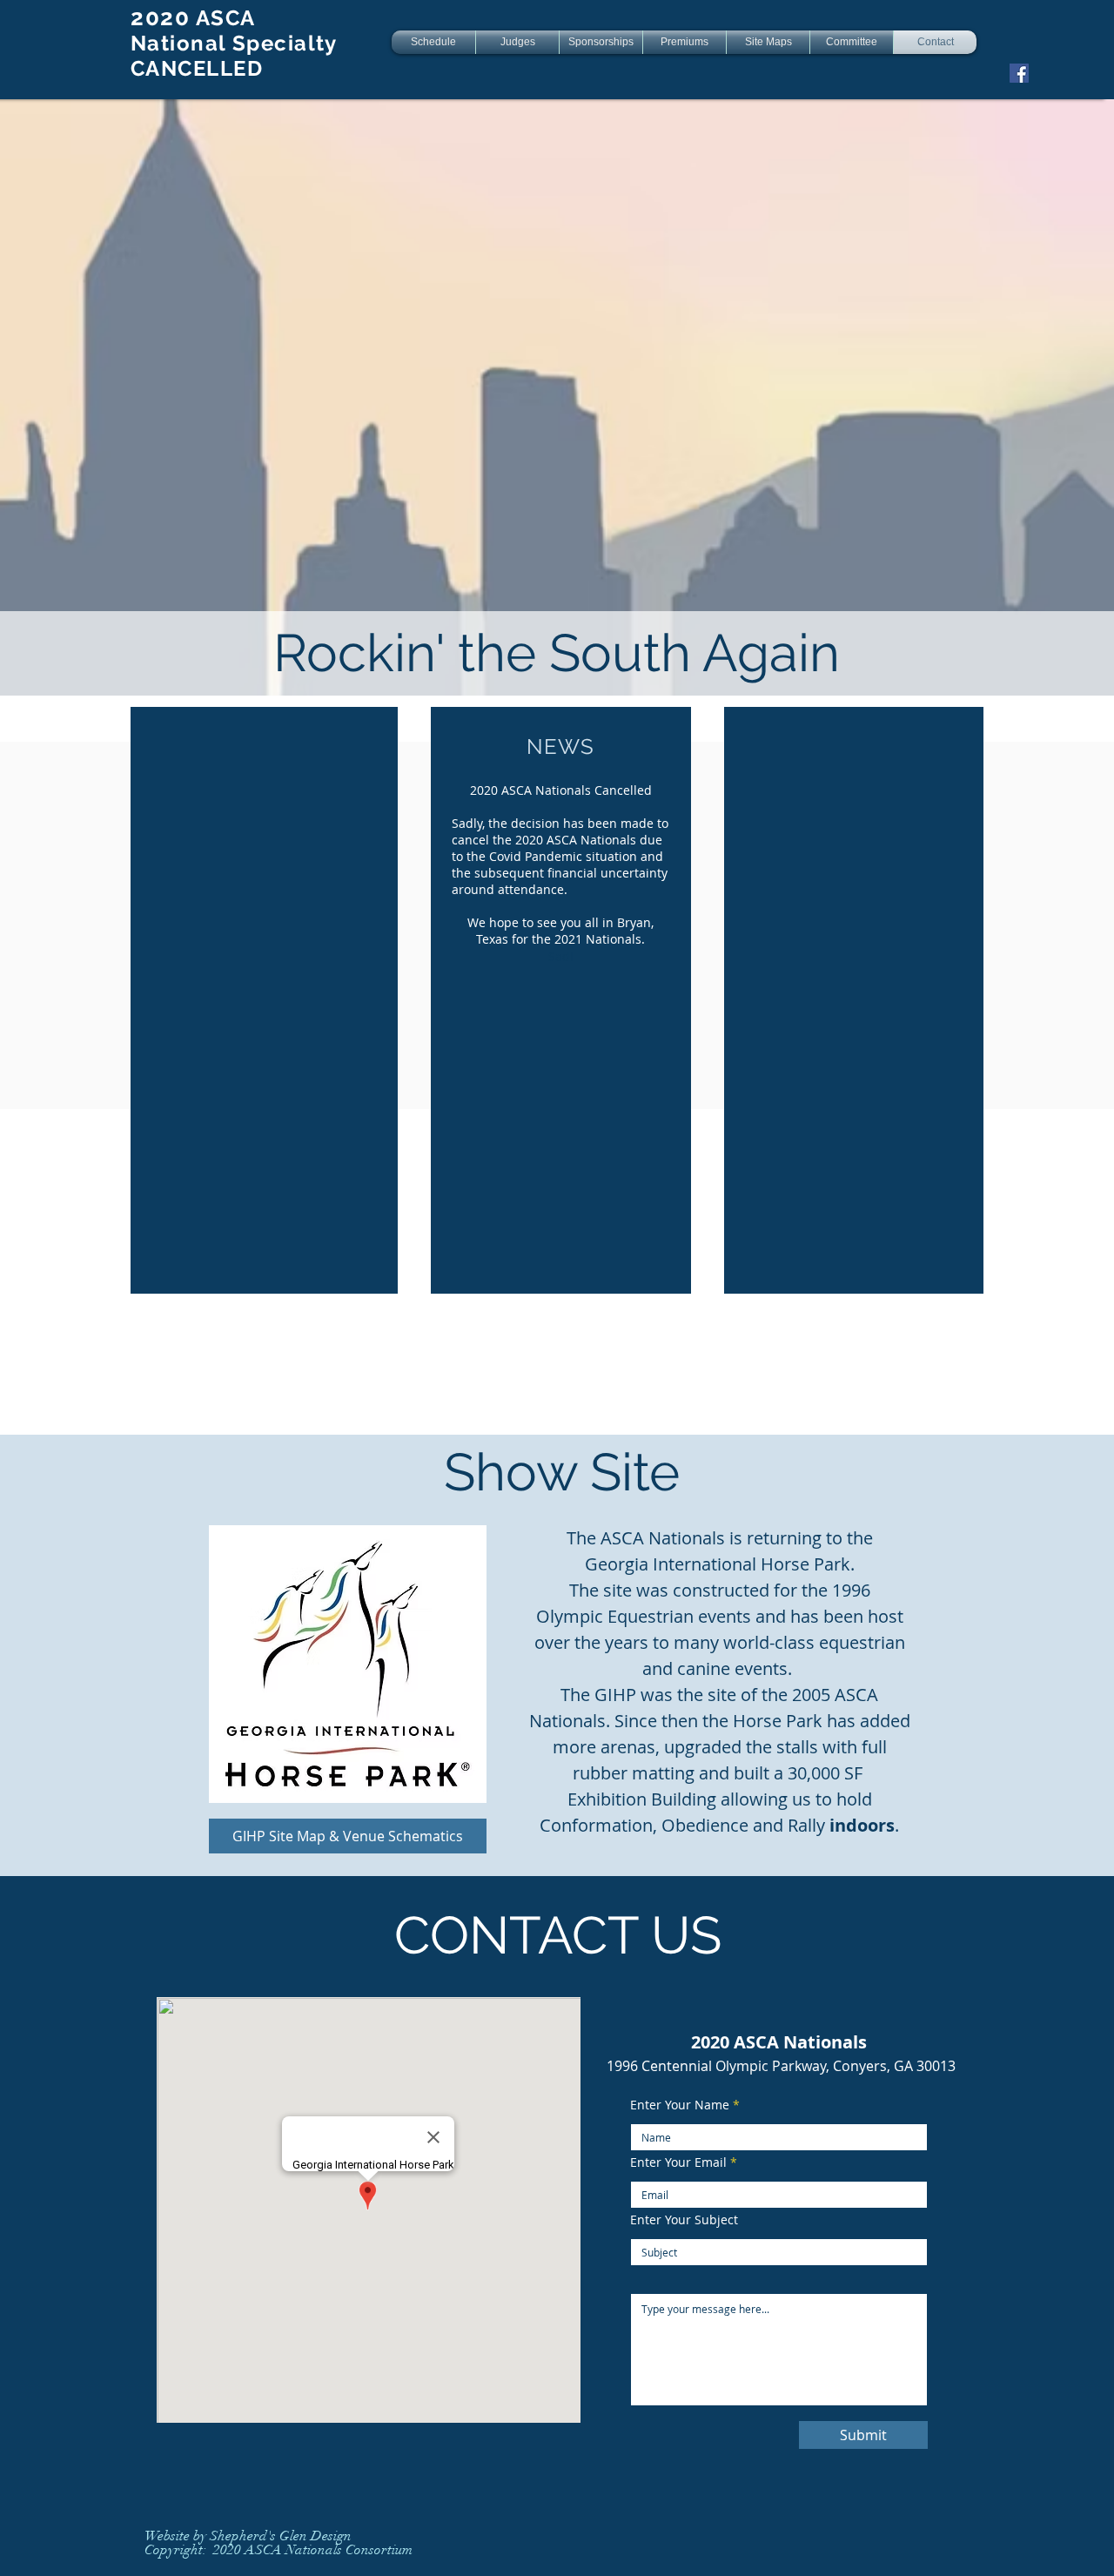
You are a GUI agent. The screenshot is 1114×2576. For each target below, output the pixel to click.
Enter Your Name (680, 2105)
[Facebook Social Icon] (1019, 73)
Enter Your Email (678, 2162)
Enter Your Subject (684, 2220)
